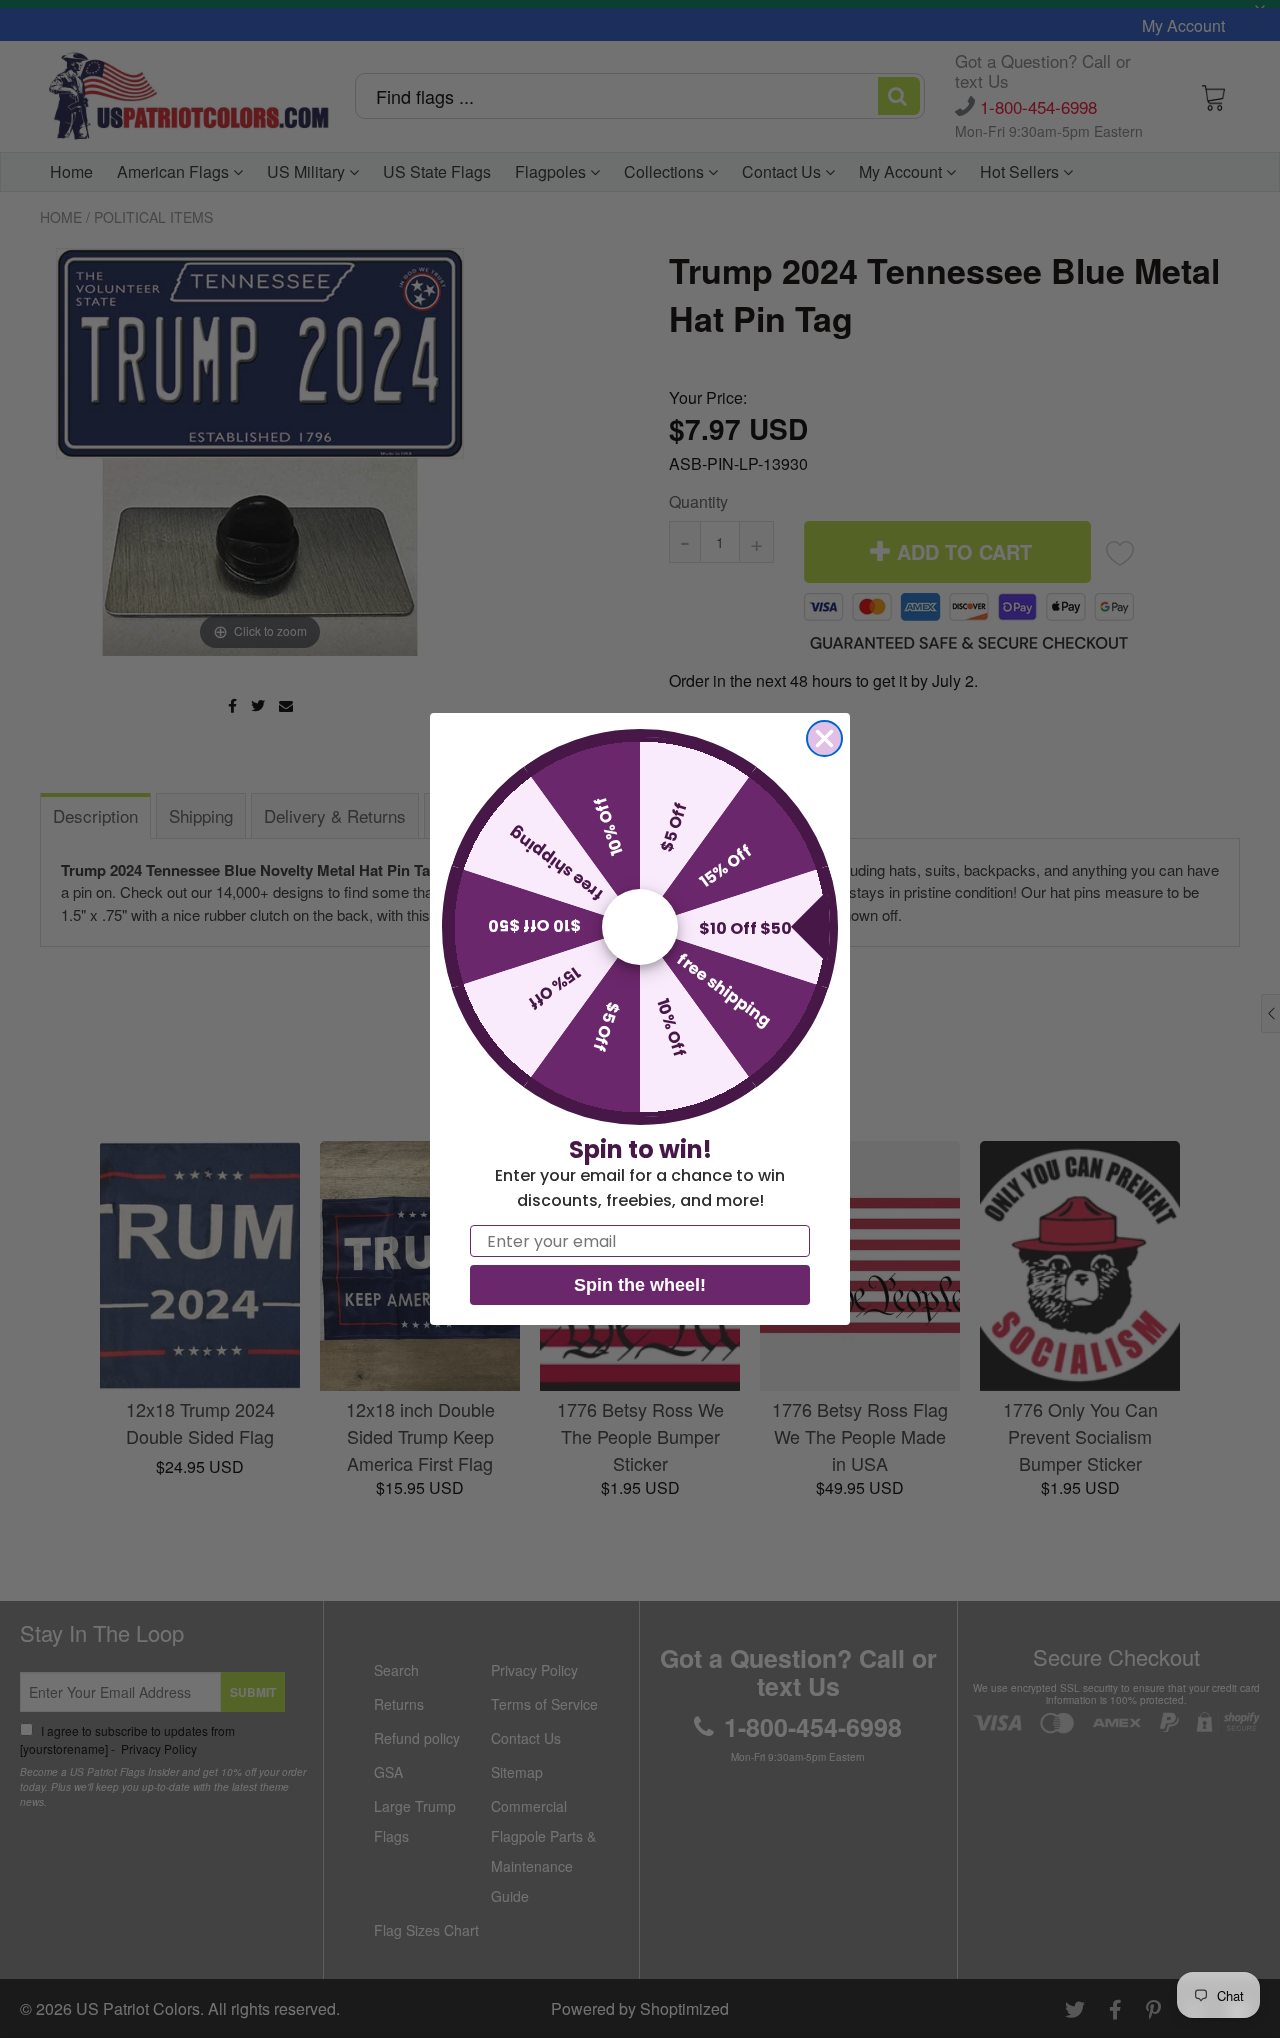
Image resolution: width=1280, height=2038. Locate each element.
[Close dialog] (824, 738)
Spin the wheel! (640, 1285)
